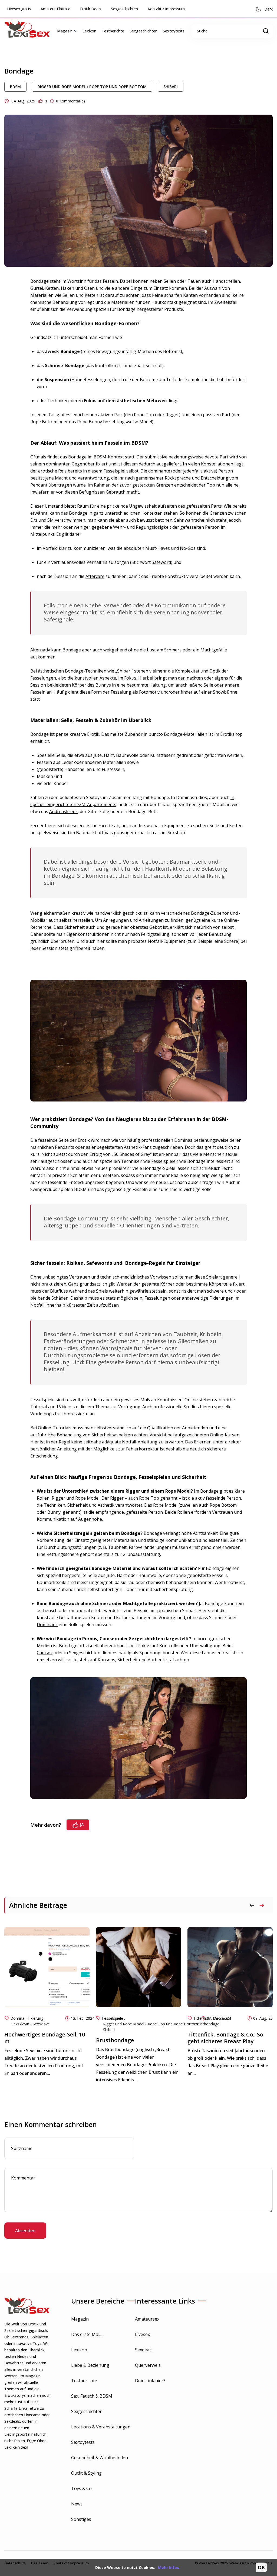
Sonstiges (81, 2519)
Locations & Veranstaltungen (101, 2427)
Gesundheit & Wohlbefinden (100, 2458)
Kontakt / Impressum (166, 9)
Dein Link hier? (150, 2381)
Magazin (80, 2319)
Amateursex (147, 2319)
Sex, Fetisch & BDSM (92, 2396)
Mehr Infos (169, 2567)
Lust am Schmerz (165, 650)
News (77, 2504)
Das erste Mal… (87, 2334)
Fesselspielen (165, 1161)
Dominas (183, 1140)
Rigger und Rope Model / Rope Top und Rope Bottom (92, 87)
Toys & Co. (82, 2488)
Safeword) (163, 562)
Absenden (25, 2231)
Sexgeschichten (124, 9)
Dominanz (47, 1625)
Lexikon (89, 31)
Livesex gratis (19, 9)
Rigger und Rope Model (76, 1498)
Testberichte (113, 31)
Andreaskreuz (63, 811)
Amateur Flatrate (55, 9)
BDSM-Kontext (109, 457)
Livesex (142, 2334)
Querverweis (148, 2365)
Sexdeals (144, 2350)
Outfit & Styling (86, 2473)
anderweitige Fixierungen (208, 1298)
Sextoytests (174, 31)
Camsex (45, 1653)
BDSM (15, 87)
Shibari (171, 87)
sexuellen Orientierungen (127, 1225)
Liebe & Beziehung (90, 2365)
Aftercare (95, 576)
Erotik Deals (91, 9)
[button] (262, 1905)
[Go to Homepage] (29, 31)
